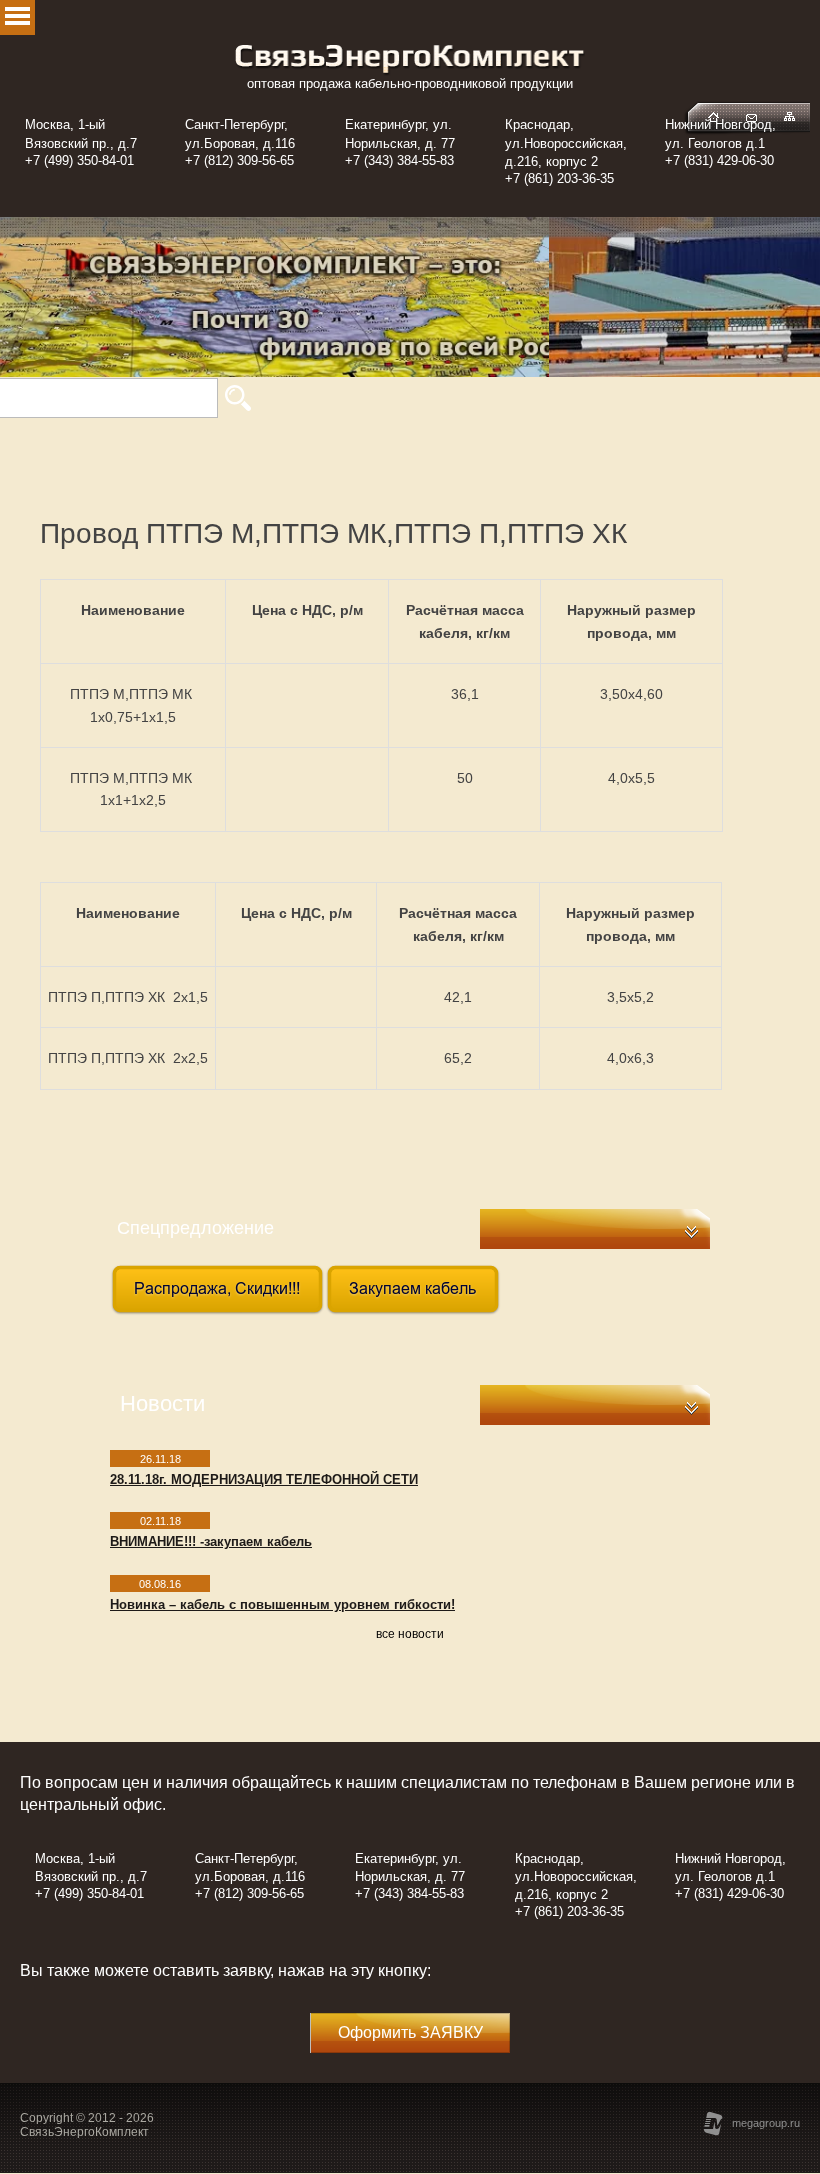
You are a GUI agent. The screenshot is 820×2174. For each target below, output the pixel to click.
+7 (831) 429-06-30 (719, 160)
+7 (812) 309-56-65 (239, 160)
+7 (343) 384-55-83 (399, 160)
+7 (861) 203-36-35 (559, 178)
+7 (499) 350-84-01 (79, 160)
